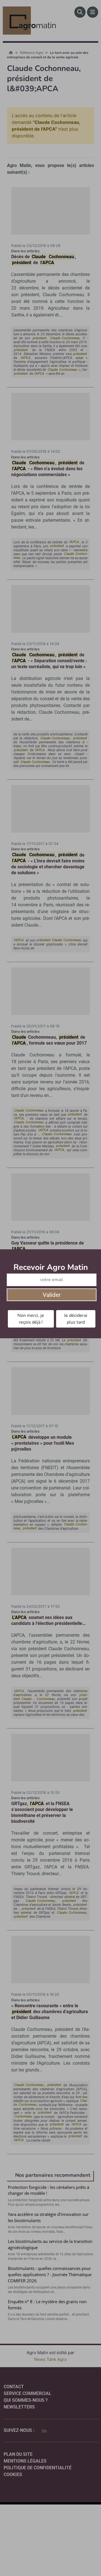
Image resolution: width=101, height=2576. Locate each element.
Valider (52, 1295)
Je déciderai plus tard (76, 1319)
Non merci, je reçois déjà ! (31, 1319)
